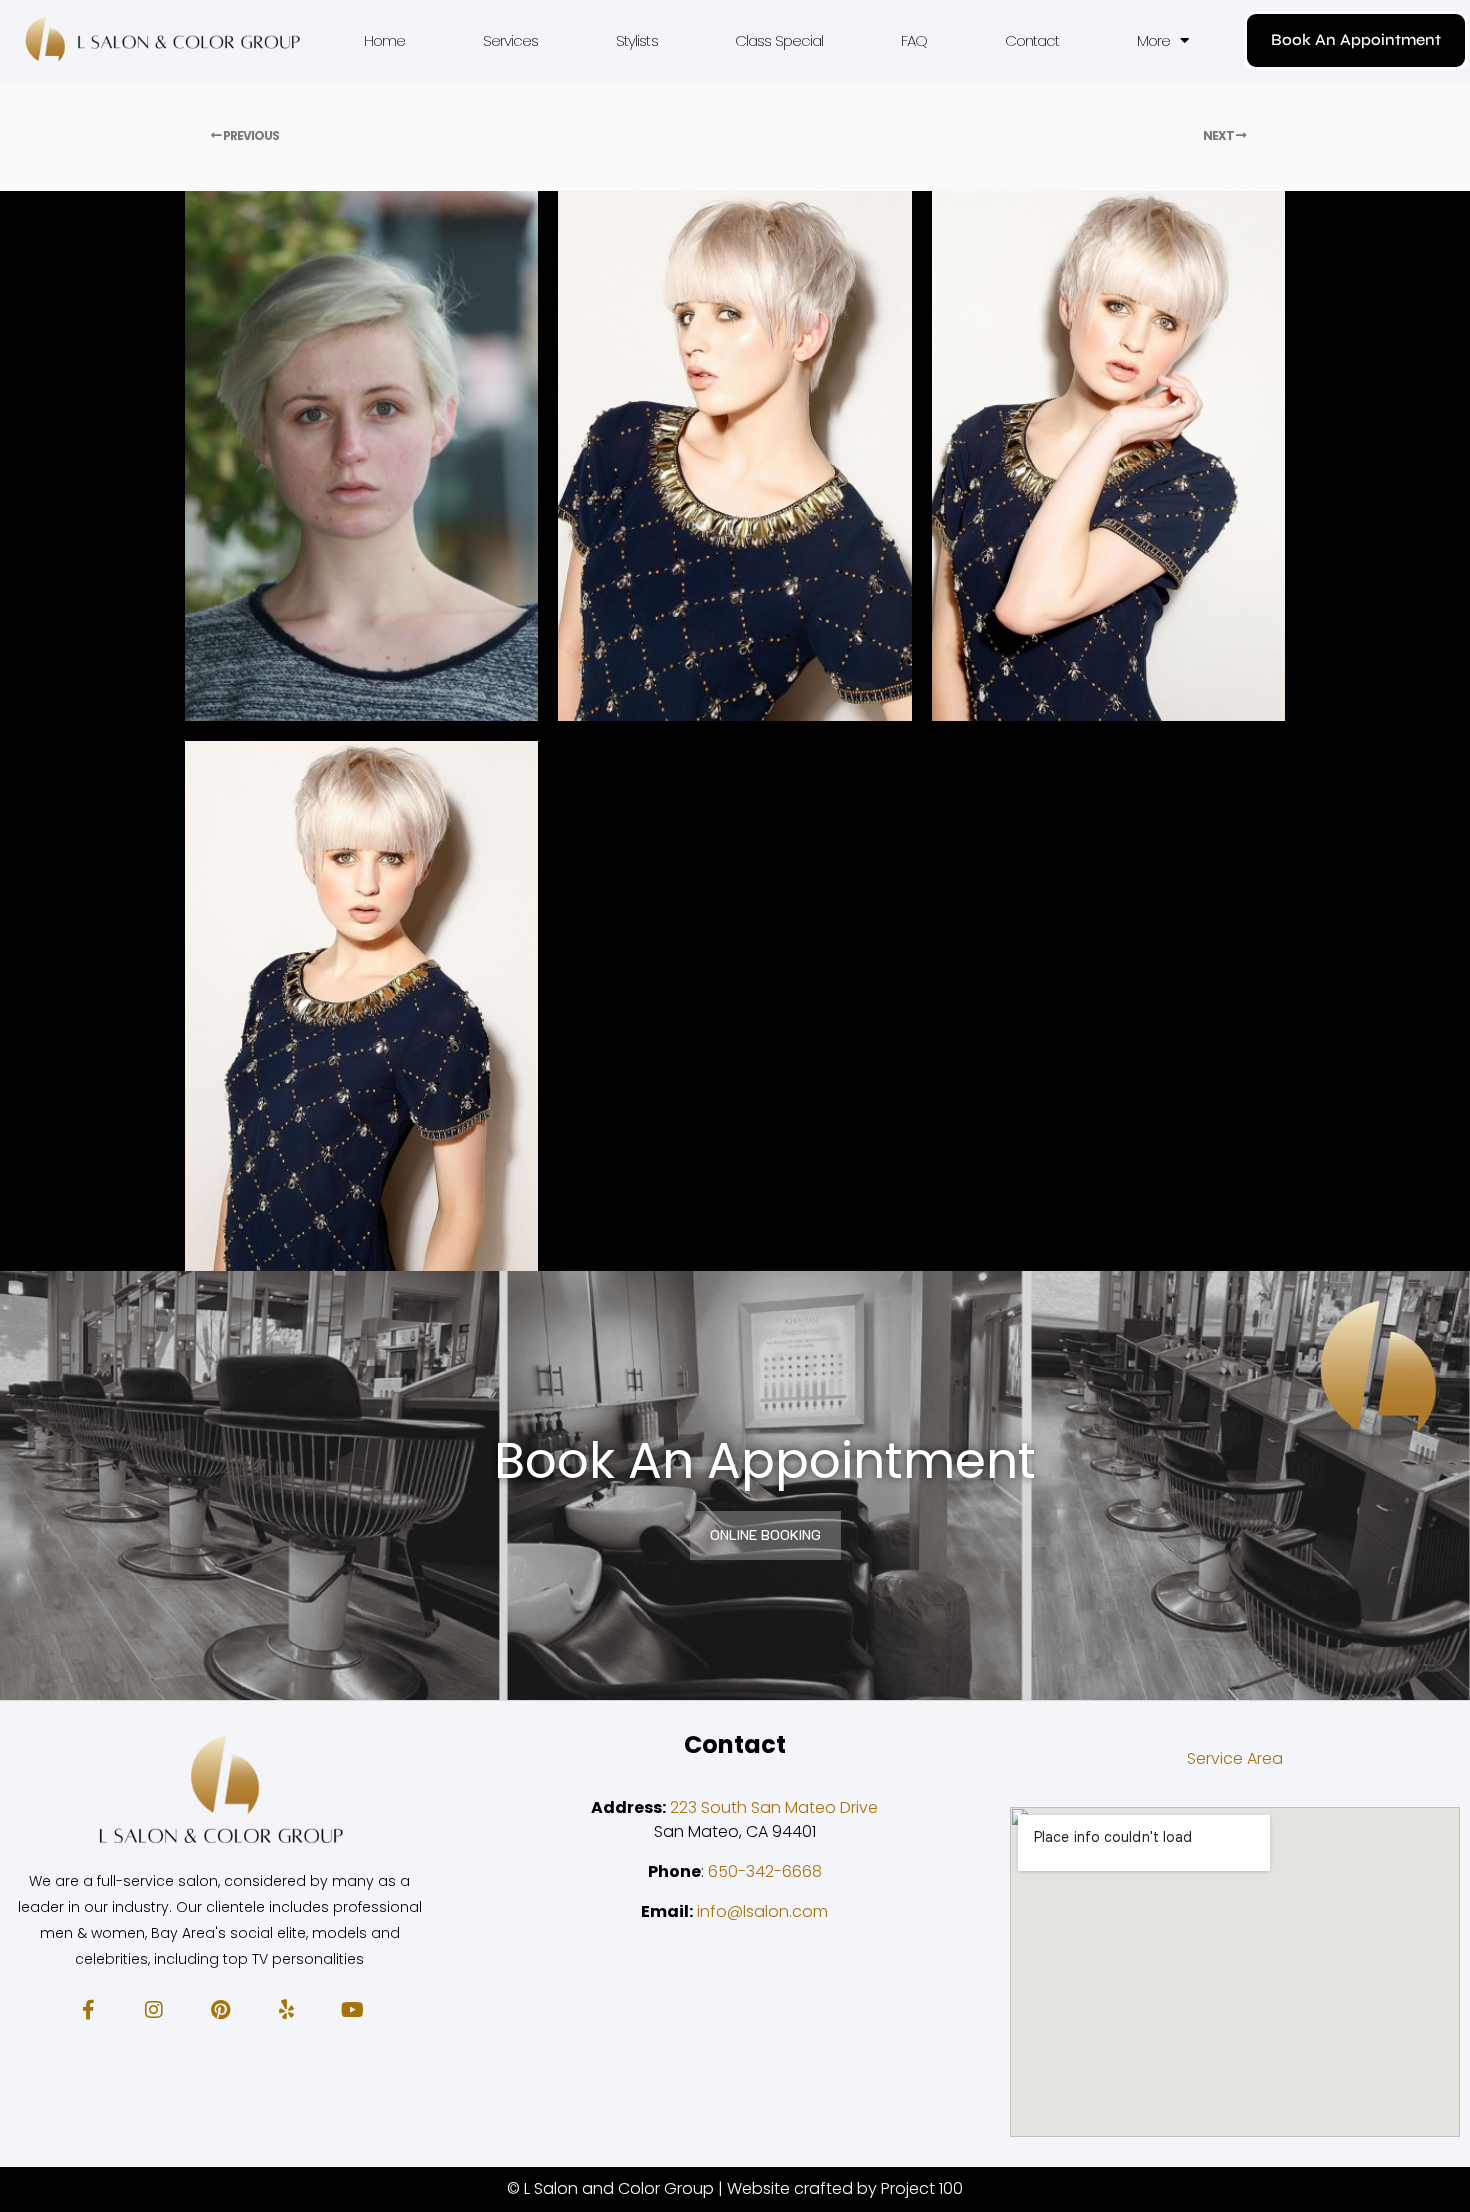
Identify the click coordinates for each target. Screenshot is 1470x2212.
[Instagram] (154, 2010)
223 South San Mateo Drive (774, 1807)
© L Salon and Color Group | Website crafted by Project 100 (735, 2188)
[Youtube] (352, 2010)
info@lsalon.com (762, 1911)
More (1153, 40)
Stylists (637, 40)
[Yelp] (286, 2010)
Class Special (779, 40)
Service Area (1235, 1758)
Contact (1032, 40)
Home (384, 40)
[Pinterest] (220, 2010)
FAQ (914, 40)
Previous (250, 135)
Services (511, 40)
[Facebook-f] (88, 2010)
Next (1219, 135)
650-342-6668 (765, 1871)
